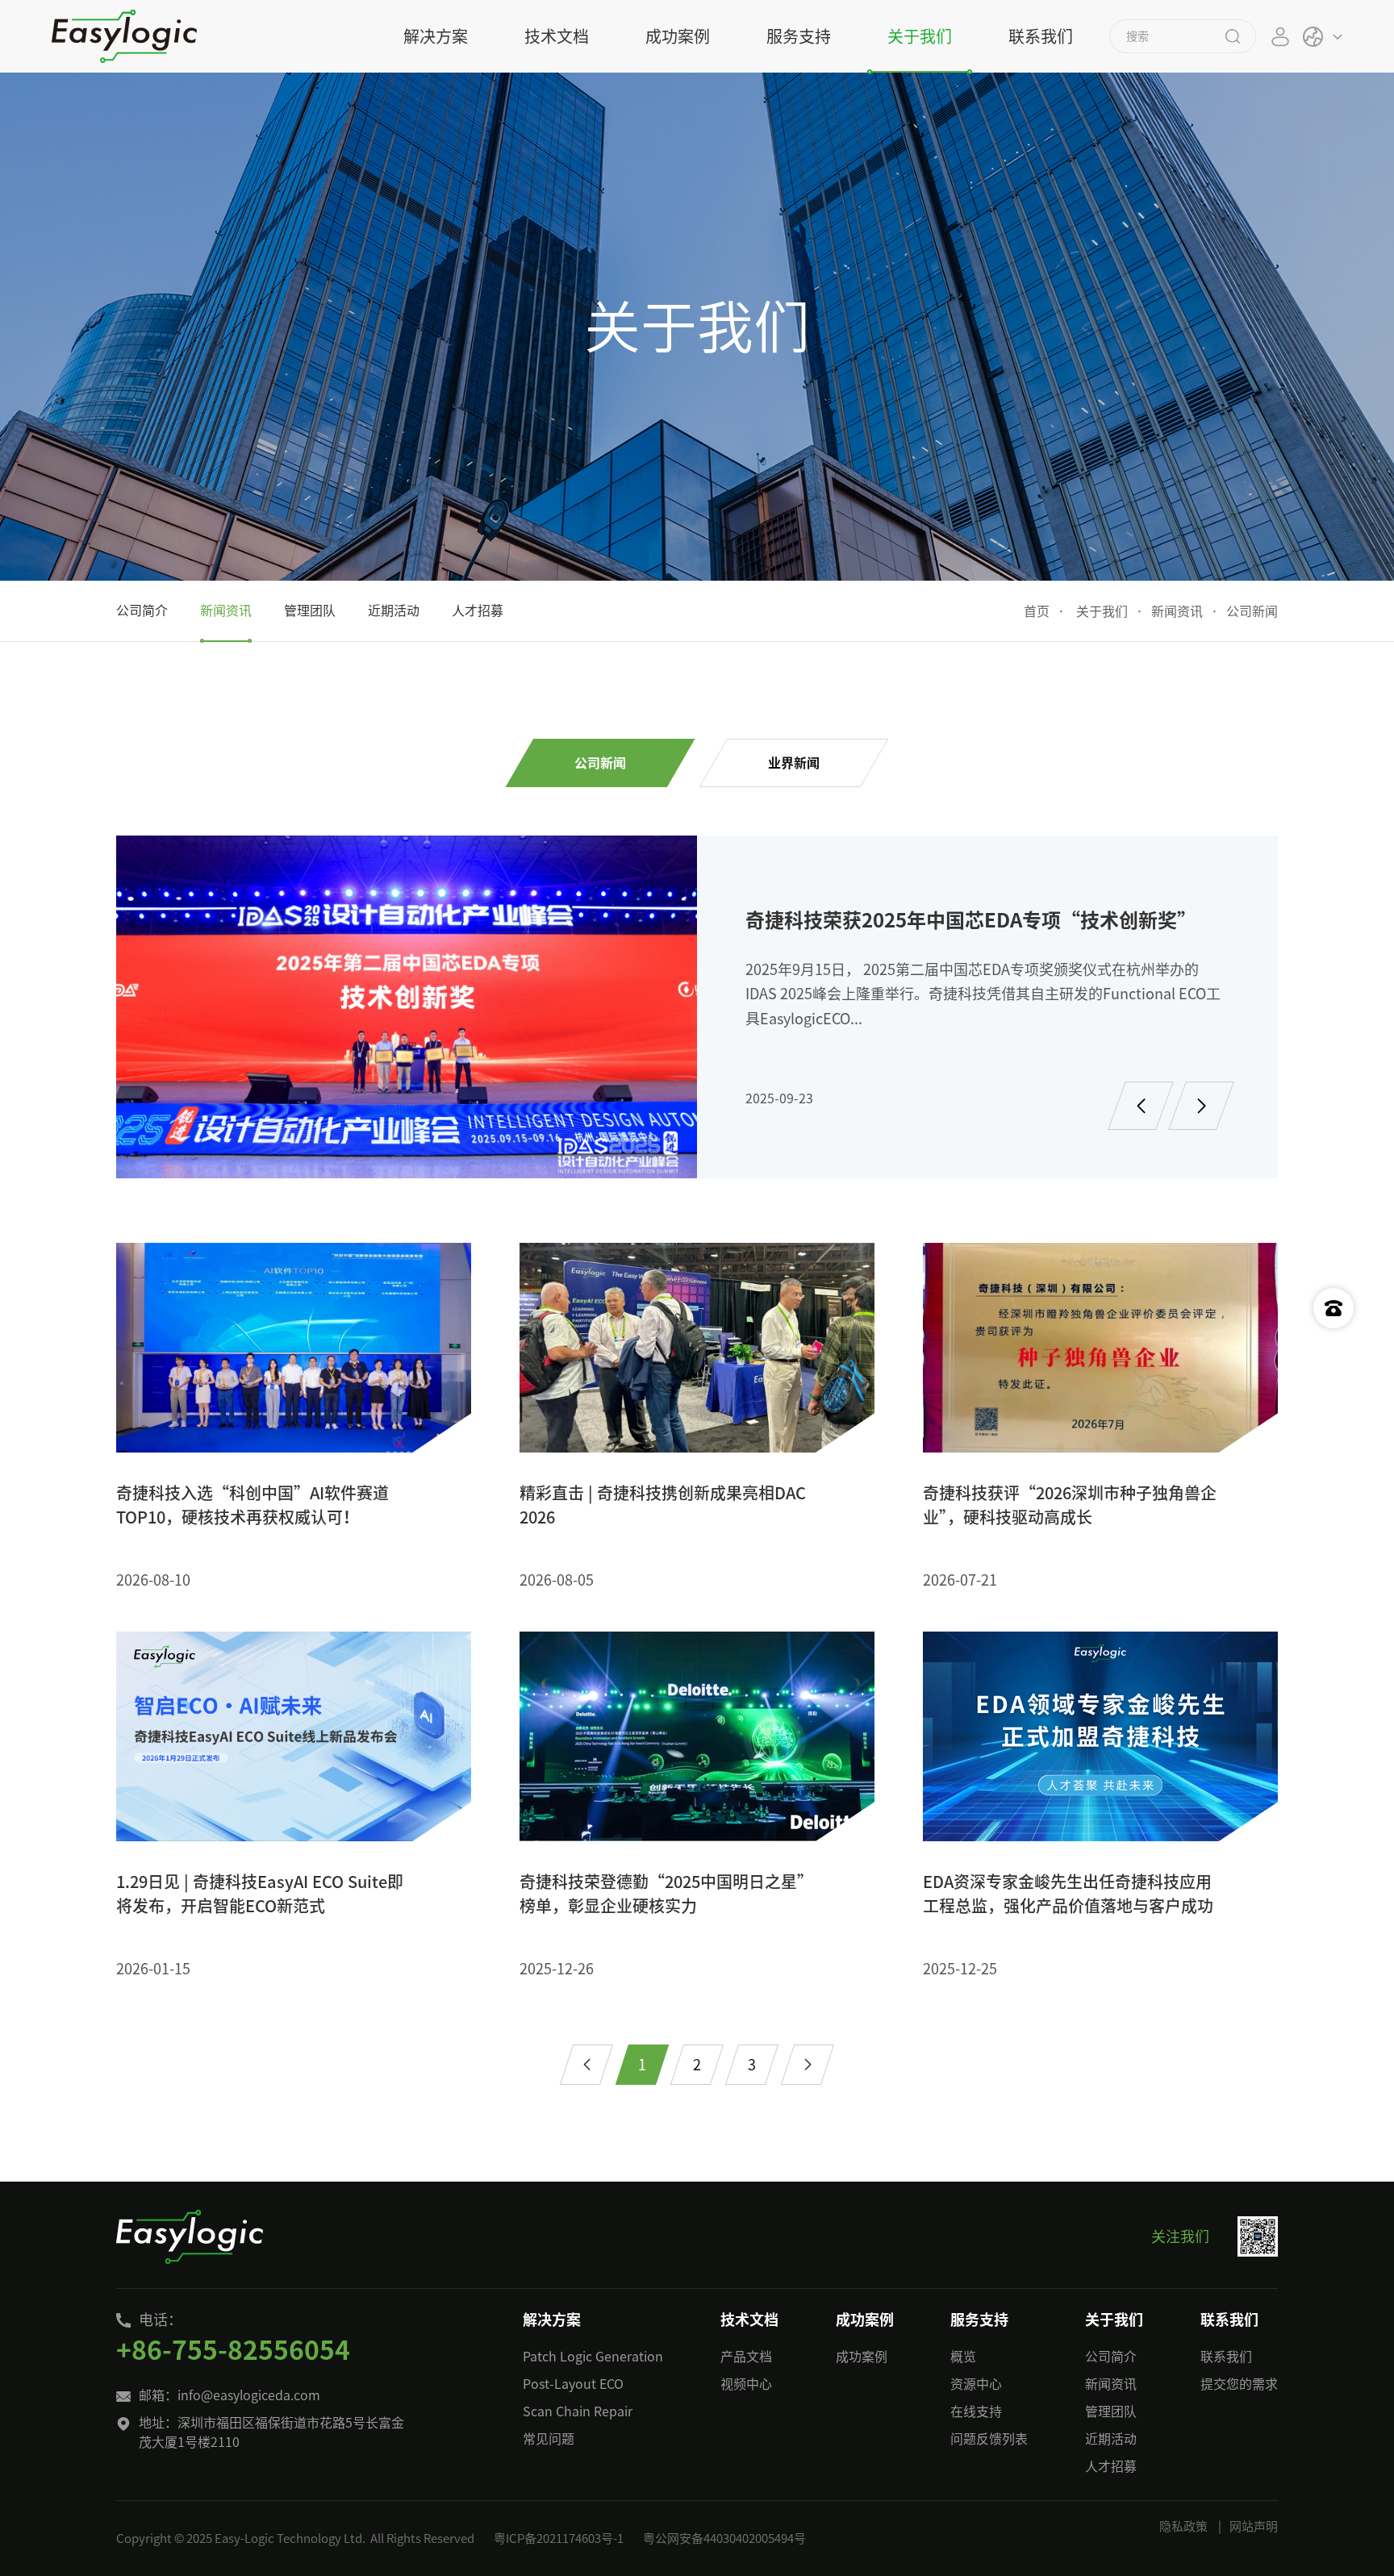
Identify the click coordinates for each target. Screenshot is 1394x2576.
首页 (1037, 611)
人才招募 (1111, 2466)
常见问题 (549, 2439)
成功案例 (678, 36)
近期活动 (1111, 2439)
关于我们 (920, 36)
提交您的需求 (1239, 2384)
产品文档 (746, 2357)
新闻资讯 (1177, 611)
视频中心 (746, 2384)
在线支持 (976, 2411)
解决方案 (436, 36)
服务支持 (799, 36)
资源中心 (976, 2384)
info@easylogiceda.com (249, 2395)
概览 (963, 2357)
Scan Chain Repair (578, 2411)
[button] (1141, 1106)
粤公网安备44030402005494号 (724, 2538)
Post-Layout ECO (573, 2384)
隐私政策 (1183, 2526)
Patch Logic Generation (593, 2357)
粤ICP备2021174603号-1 (559, 2538)
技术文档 (557, 36)
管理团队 (1111, 2411)
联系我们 (1041, 36)
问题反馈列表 (989, 2439)
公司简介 (1111, 2357)
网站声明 (1254, 2526)
